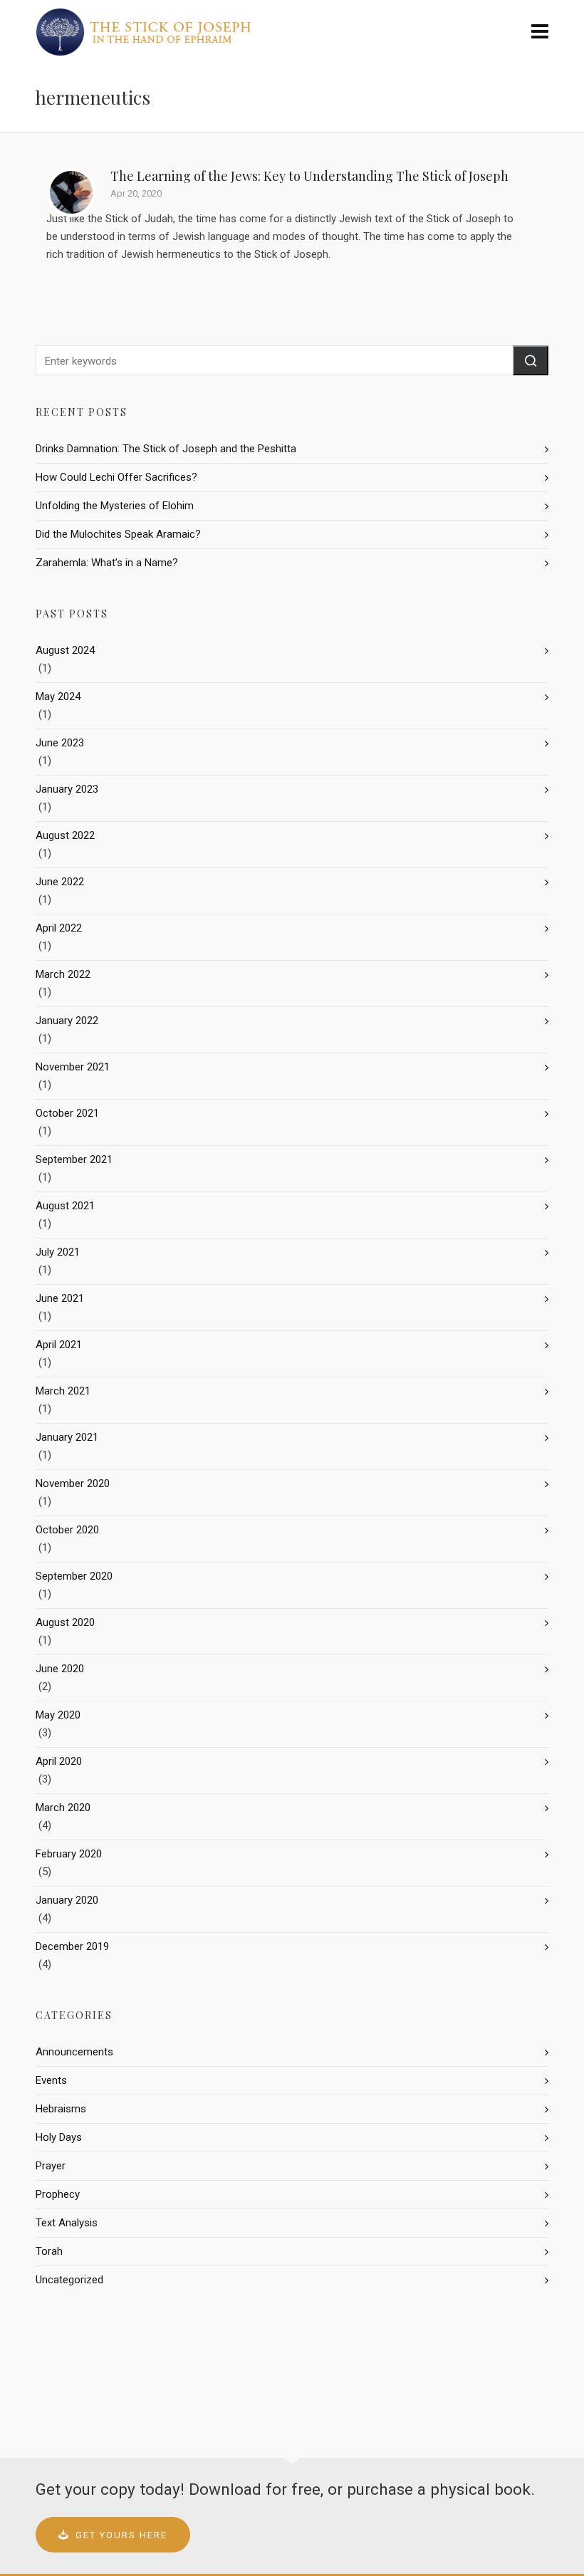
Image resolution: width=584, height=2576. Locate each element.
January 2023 (67, 789)
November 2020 (73, 1483)
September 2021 (74, 1159)
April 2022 (59, 928)
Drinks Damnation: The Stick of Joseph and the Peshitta (166, 449)
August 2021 (65, 1206)
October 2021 (67, 1113)
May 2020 (58, 1715)
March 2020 (63, 1808)
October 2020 (67, 1530)
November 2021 (73, 1067)
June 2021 (60, 1298)
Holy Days (59, 2137)
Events (51, 2080)
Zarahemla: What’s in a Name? (107, 563)
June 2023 (60, 743)
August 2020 (65, 1622)
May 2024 (58, 697)
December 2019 (72, 1946)
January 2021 (67, 1437)
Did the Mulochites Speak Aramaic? (118, 534)
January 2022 (67, 1021)
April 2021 (59, 1345)
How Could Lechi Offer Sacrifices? (116, 477)
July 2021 (58, 1252)
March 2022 (63, 974)
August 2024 (65, 650)
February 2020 (69, 1854)
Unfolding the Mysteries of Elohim (115, 506)
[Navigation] (540, 32)
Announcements (74, 2052)
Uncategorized (69, 2280)
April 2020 (59, 1761)
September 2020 (74, 1576)
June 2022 (60, 882)
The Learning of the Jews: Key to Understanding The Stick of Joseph (309, 176)
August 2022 (65, 835)
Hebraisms (61, 2109)
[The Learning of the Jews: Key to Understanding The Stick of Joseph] (71, 192)
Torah (49, 2251)
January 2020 (67, 1900)
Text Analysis (67, 2223)
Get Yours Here (121, 2535)
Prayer (51, 2166)
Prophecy (58, 2194)
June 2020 (60, 1669)
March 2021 (63, 1391)
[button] (531, 360)
